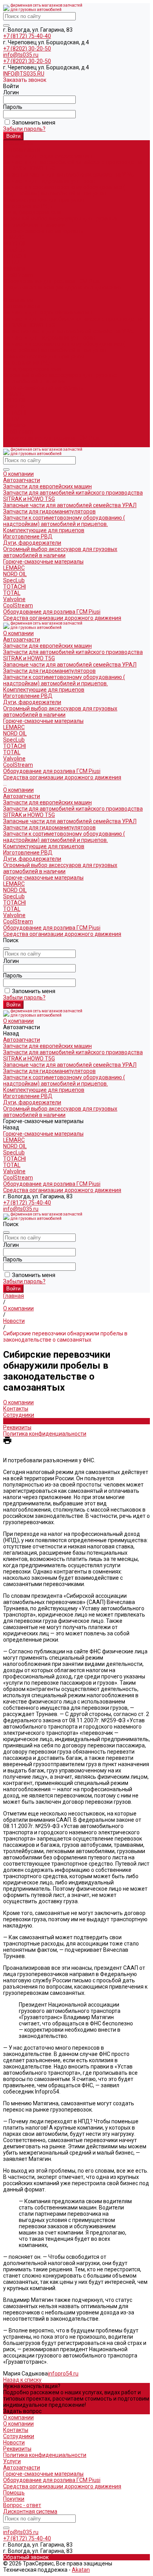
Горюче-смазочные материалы (43, 388)
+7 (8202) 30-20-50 (27, 49)
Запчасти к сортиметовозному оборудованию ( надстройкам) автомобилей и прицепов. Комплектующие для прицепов (64, 193)
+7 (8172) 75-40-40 (27, 36)
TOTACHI (15, 256)
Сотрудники (19, 1415)
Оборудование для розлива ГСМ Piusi (52, 438)
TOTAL (12, 262)
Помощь (14, 2493)
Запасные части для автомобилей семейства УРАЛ (70, 175)
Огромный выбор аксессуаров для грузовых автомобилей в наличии (60, 222)
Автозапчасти (22, 306)
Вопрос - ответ (22, 2505)
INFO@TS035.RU (24, 74)
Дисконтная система (30, 2511)
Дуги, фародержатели (32, 212)
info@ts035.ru (21, 55)
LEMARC (14, 237)
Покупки (14, 2499)
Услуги (12, 2461)
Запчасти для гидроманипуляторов (49, 181)
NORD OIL (15, 244)
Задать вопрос (22, 2411)
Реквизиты (17, 1427)
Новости (14, 1421)
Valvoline (14, 269)
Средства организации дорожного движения (62, 444)
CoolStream (18, 275)
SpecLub (14, 250)
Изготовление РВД (28, 206)
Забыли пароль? (24, 129)
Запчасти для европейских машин (47, 156)
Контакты (16, 1409)
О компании (18, 300)
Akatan (81, 2570)
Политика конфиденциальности (45, 1434)
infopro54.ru (63, 2374)
